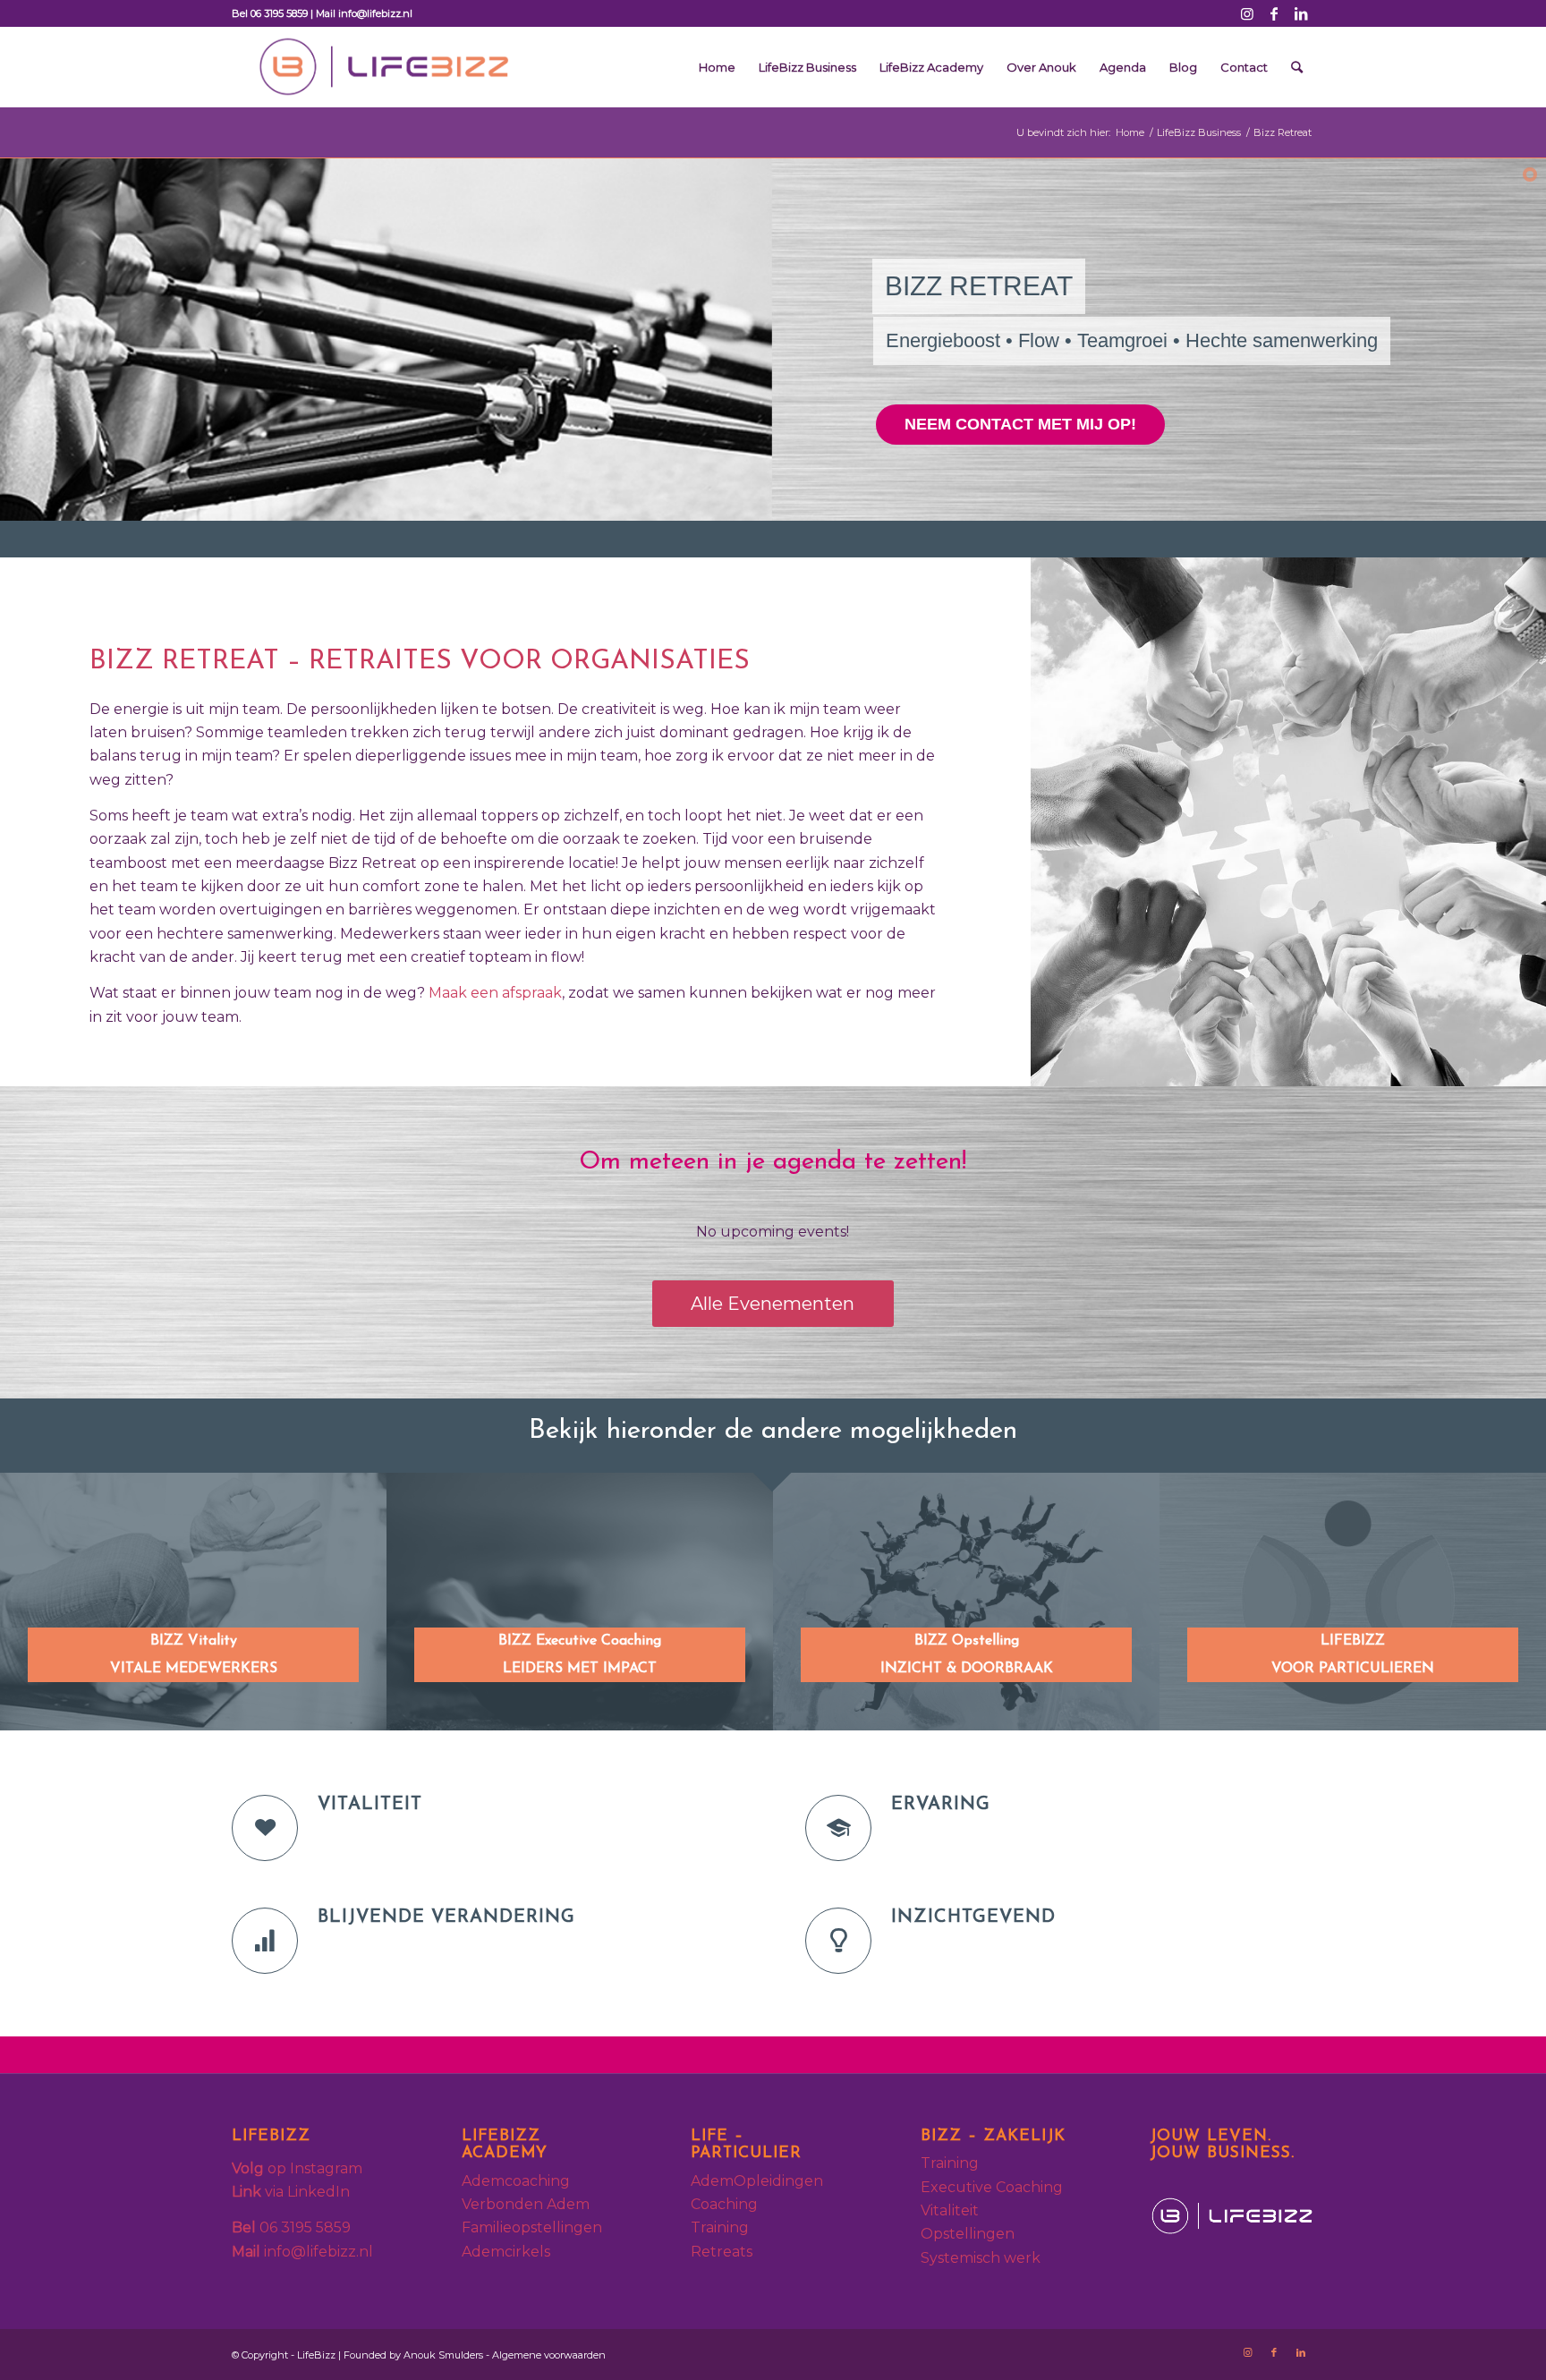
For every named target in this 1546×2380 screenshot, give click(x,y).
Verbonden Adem (526, 2204)
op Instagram (297, 2168)
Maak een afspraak (495, 993)
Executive (958, 2187)
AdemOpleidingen (757, 2181)
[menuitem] (717, 67)
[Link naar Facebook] (1274, 13)
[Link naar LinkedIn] (1301, 13)
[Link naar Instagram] (1247, 13)
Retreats (722, 2252)
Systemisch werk (981, 2258)
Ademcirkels (506, 2252)
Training (720, 2227)
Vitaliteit (950, 2210)
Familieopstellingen (532, 2227)
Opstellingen (968, 2234)
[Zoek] (1297, 67)
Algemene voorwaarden (549, 2355)
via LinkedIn (291, 2192)
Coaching (724, 2204)
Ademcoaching (518, 2181)
